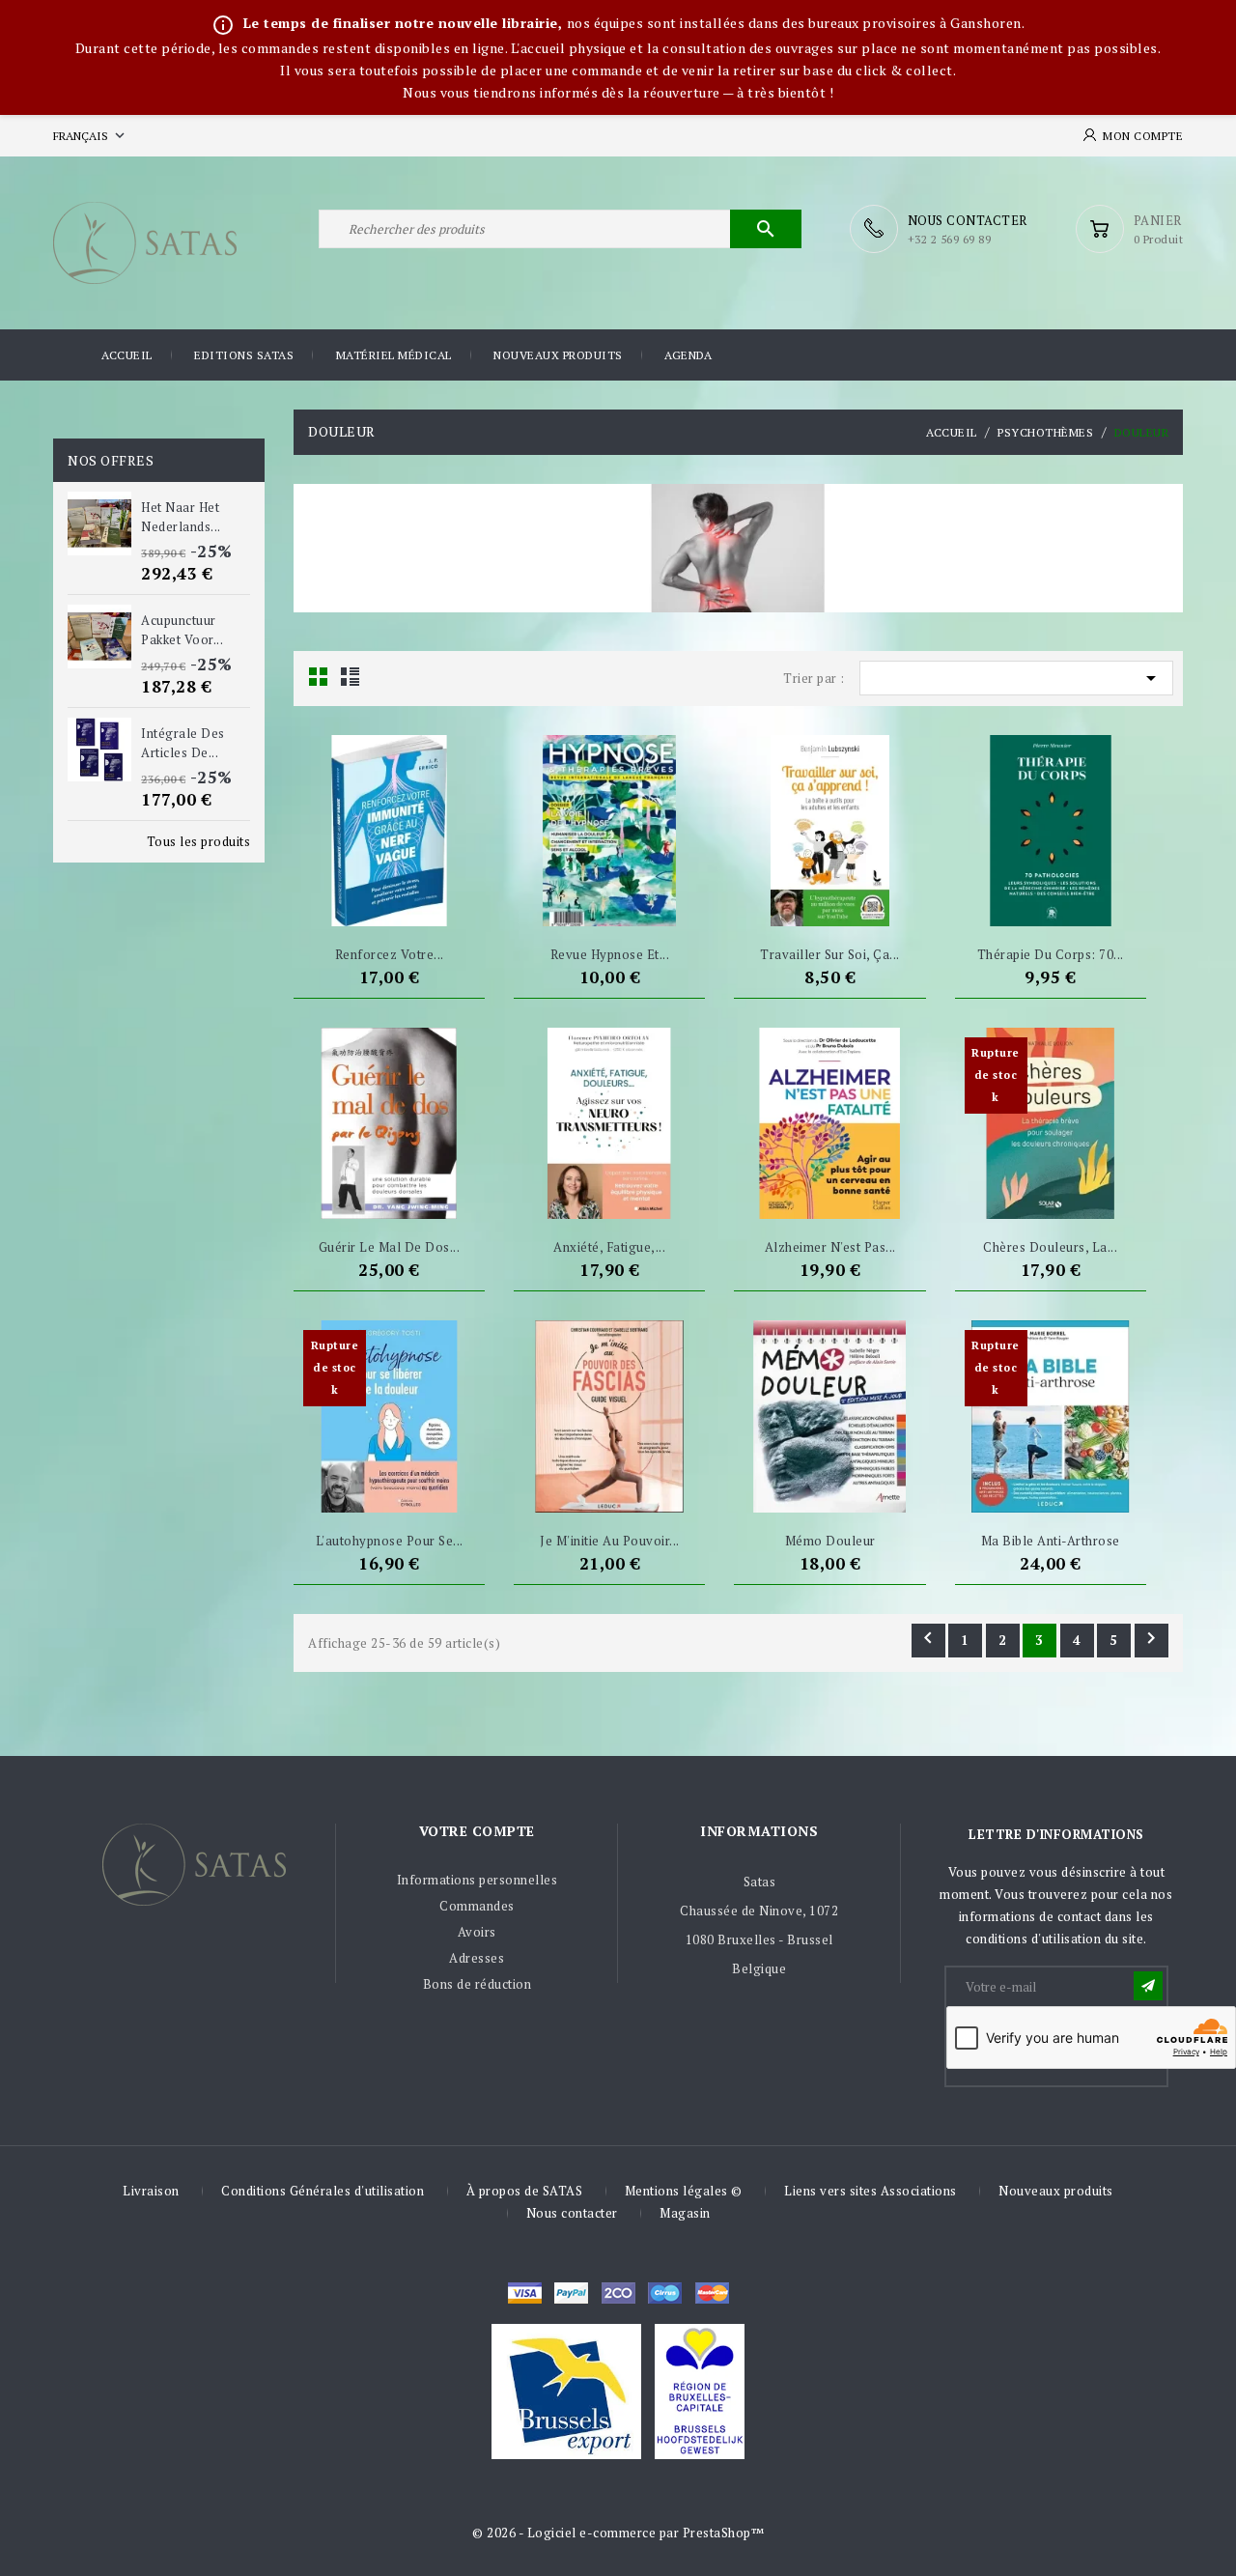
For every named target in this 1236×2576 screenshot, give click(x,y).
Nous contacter (572, 2213)
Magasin (685, 2213)
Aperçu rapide (425, 902)
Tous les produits (199, 841)
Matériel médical (394, 355)
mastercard (665, 2293)
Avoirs (477, 1932)
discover (571, 2293)
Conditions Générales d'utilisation (323, 2191)
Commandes (477, 1906)
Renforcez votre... (390, 954)
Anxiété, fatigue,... (609, 1247)
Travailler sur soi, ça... (830, 954)
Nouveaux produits (558, 355)
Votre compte (477, 1831)
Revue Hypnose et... (610, 954)
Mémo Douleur (830, 1541)
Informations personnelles (478, 1880)
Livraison (151, 2191)
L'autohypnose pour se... (390, 1541)
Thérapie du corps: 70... (1051, 954)
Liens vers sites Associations (871, 2191)
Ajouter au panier (353, 902)
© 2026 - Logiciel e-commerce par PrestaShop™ (618, 2533)
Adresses (477, 1958)
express (618, 2293)
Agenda (688, 355)
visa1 (712, 2293)
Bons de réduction (478, 1984)
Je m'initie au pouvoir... (610, 1541)
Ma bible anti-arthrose (1051, 1541)
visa (525, 2293)
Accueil (127, 355)
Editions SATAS (244, 355)
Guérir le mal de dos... (390, 1247)
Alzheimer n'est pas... (830, 1247)
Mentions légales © (684, 2191)
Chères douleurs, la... (1050, 1247)
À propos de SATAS (525, 2191)
